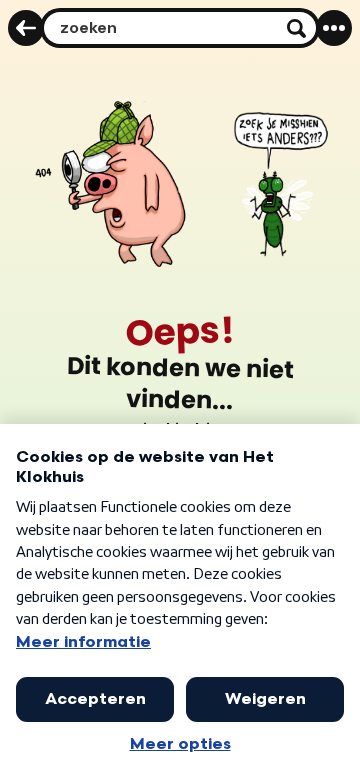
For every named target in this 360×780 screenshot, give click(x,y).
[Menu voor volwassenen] (334, 28)
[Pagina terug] (26, 28)
